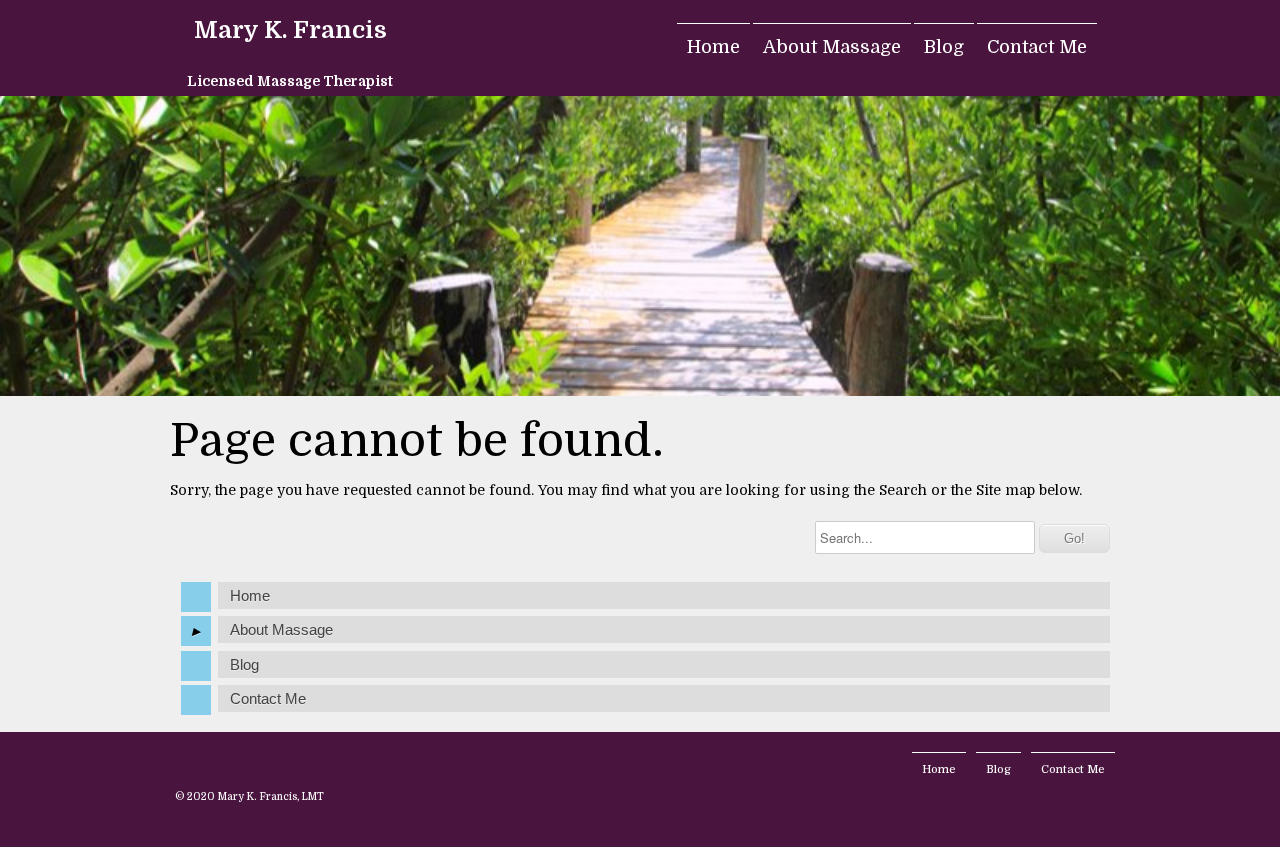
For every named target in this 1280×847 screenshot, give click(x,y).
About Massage (832, 47)
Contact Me (1037, 47)
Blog (944, 47)
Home (713, 47)
